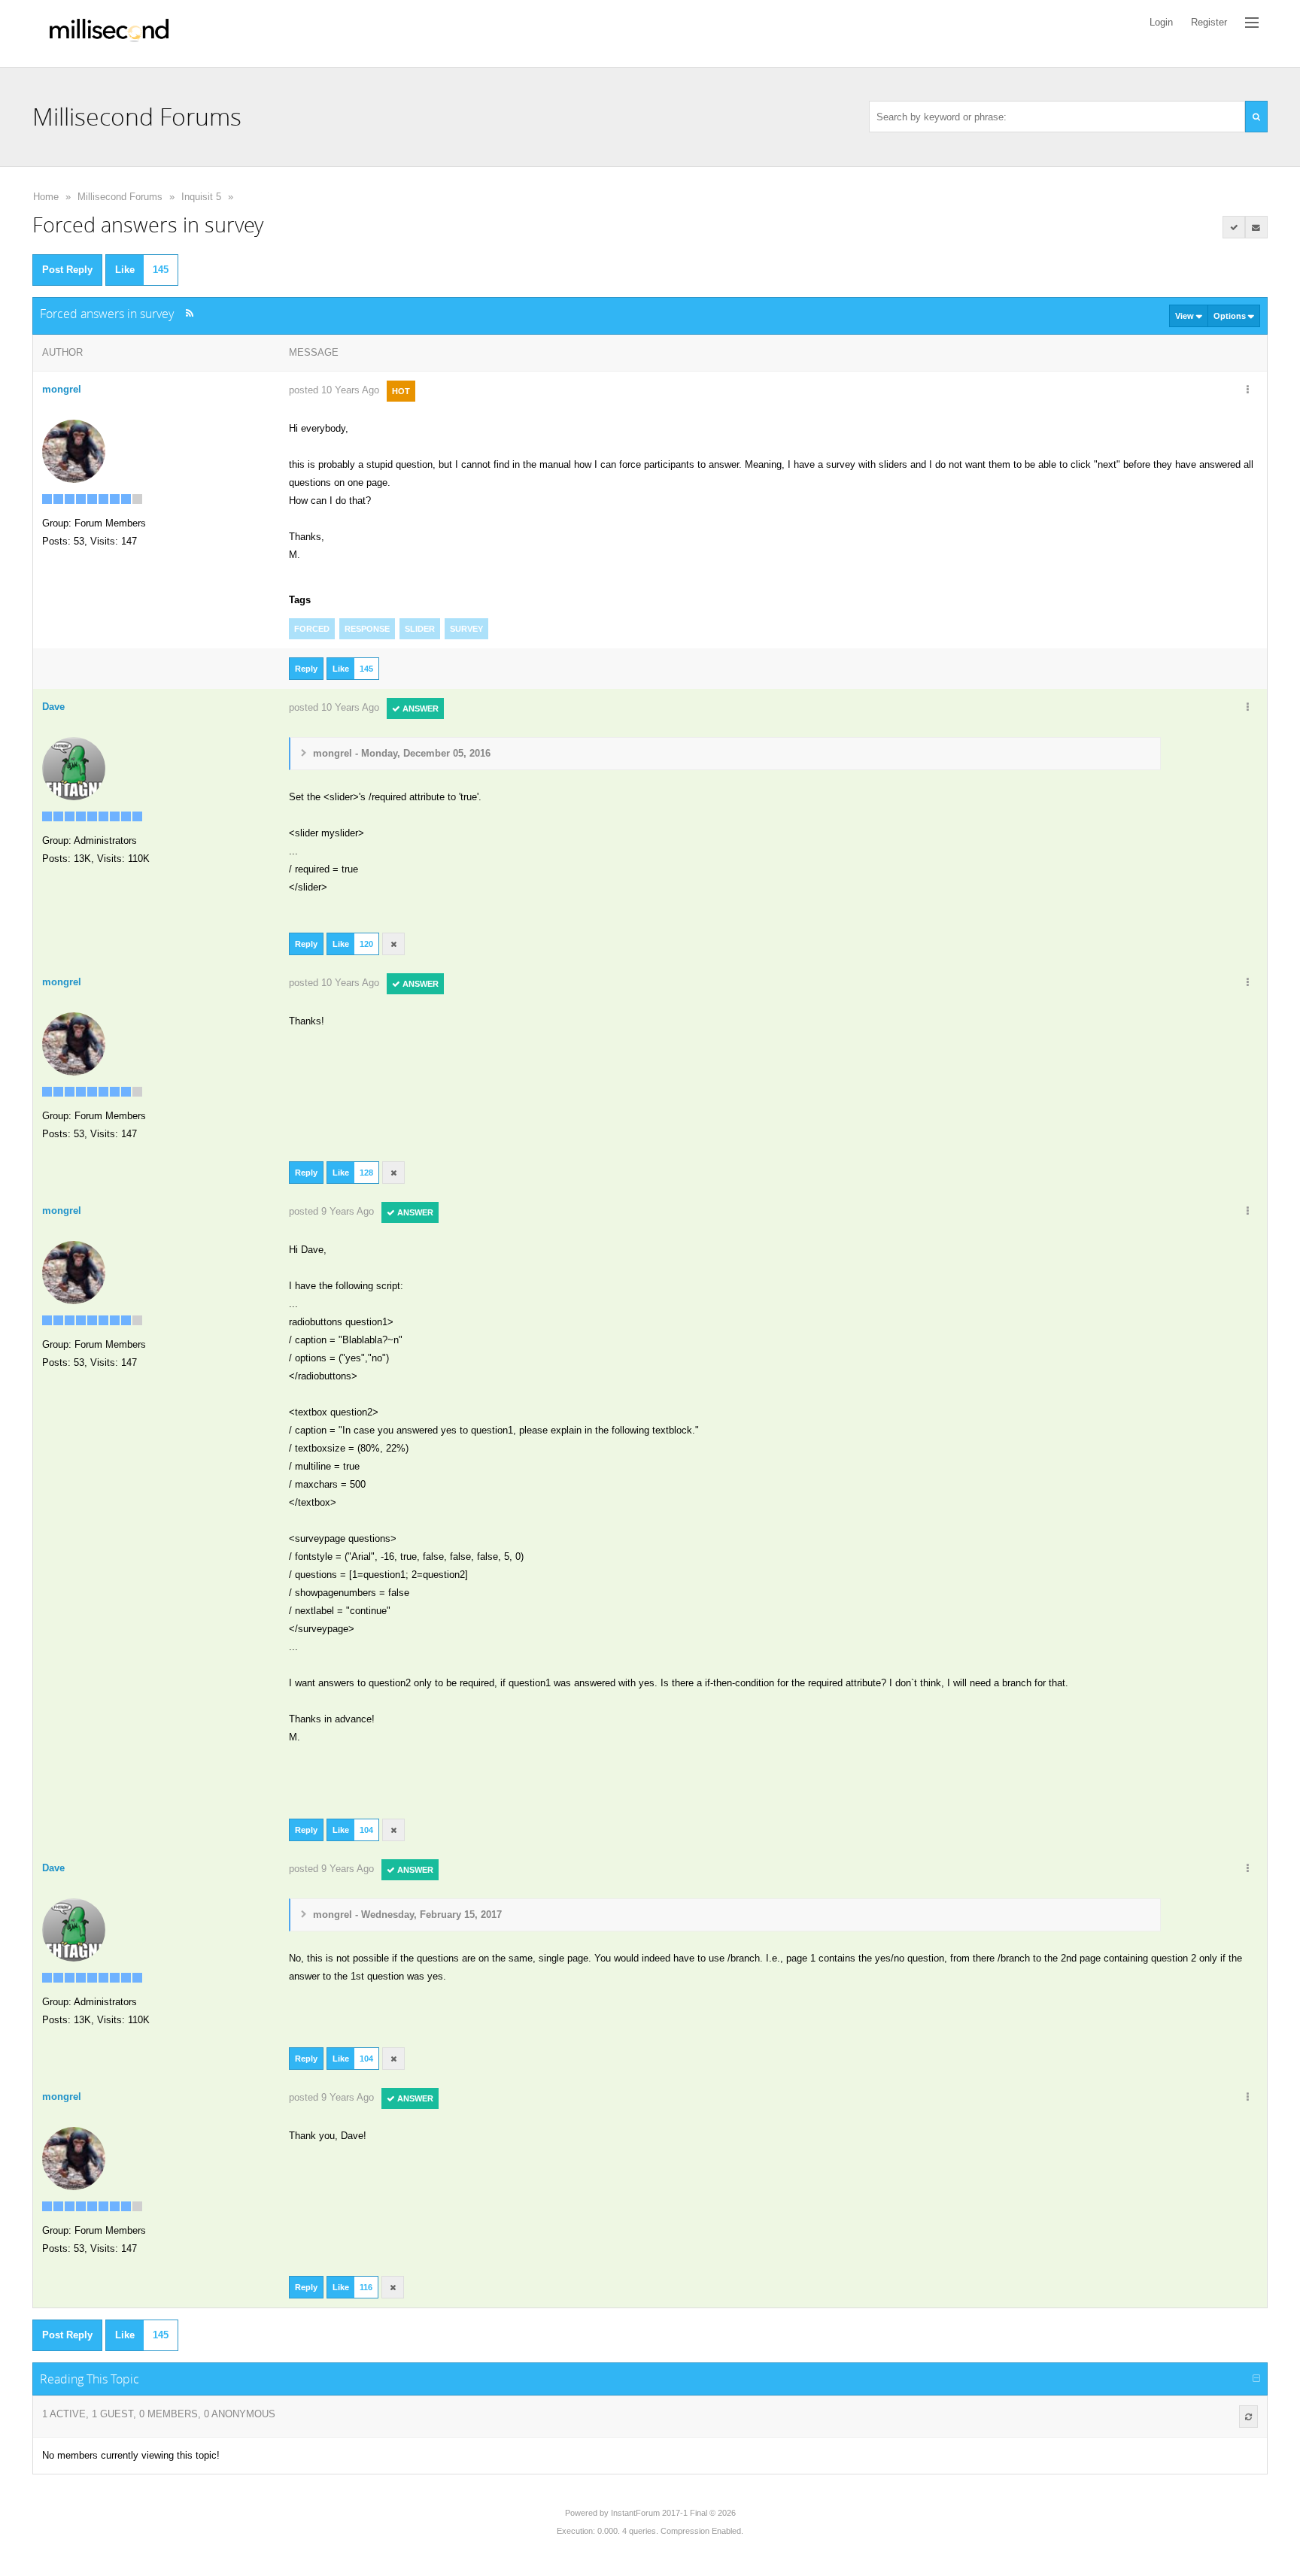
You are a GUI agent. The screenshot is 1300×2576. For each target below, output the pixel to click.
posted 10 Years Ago (334, 390)
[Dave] (74, 768)
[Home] (109, 33)
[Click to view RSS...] (189, 313)
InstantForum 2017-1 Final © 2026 (673, 2513)
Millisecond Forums (120, 197)
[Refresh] (1248, 2417)
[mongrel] (74, 450)
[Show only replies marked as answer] (1234, 227)
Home (46, 197)
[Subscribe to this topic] (1256, 227)
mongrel (62, 389)
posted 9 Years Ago (331, 1211)
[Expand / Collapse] (1256, 2379)
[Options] (1248, 390)
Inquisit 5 (201, 197)
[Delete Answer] (393, 944)
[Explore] (1252, 23)
